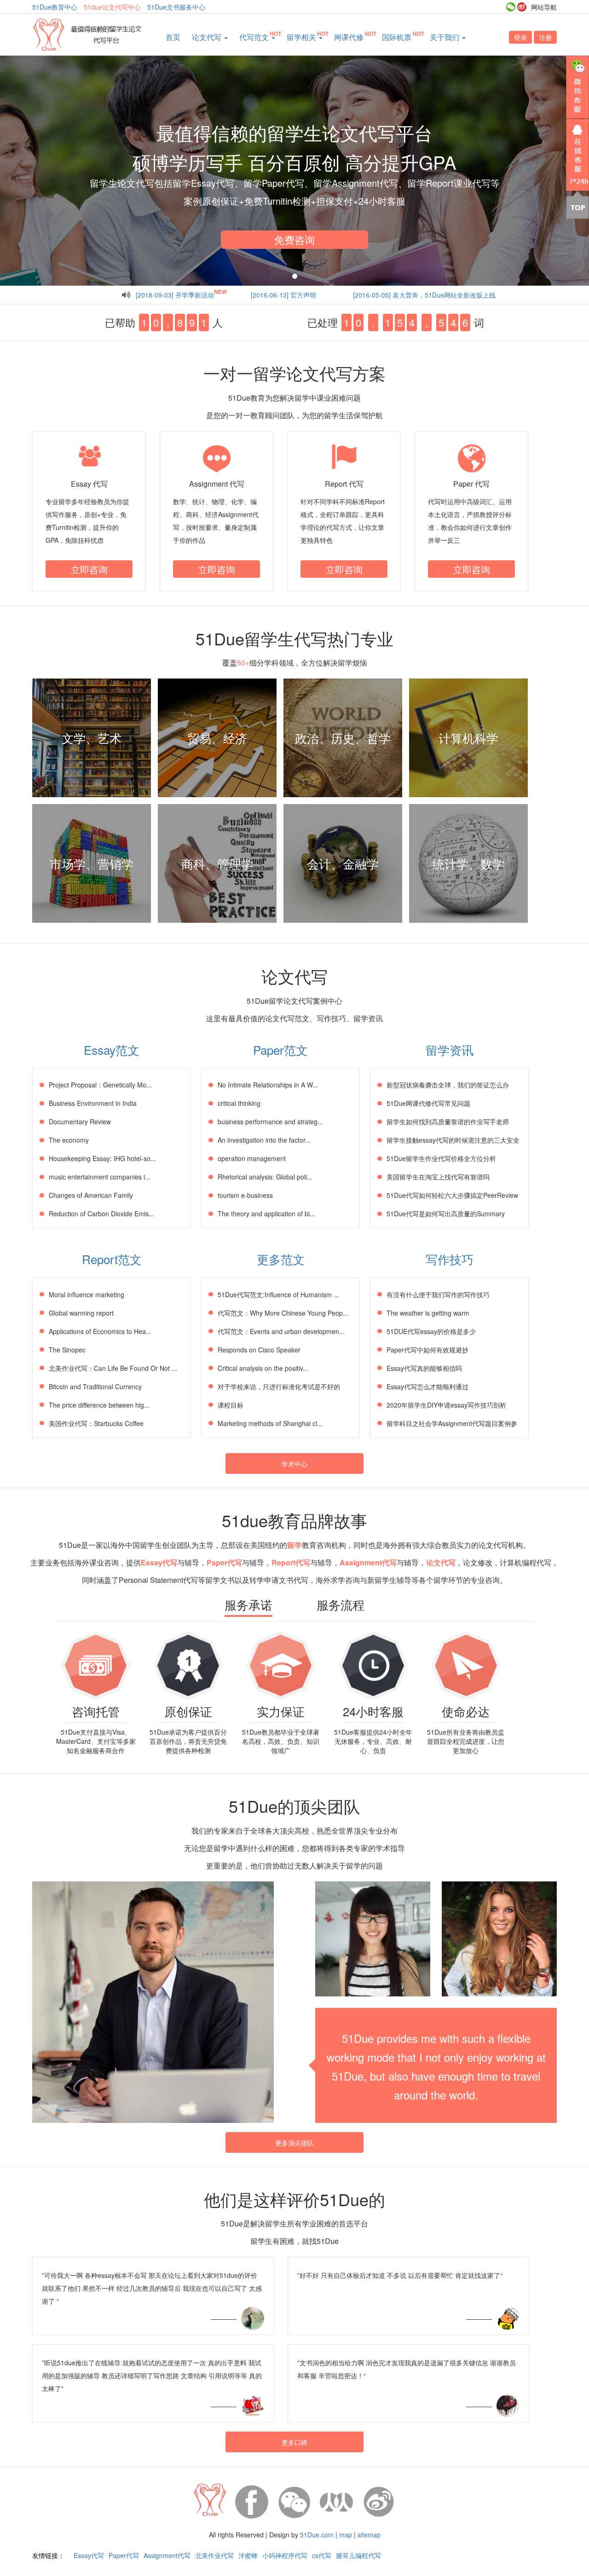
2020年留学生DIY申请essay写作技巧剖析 (446, 1405)
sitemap (369, 2535)
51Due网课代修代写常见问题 (428, 1103)
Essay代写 (89, 2555)
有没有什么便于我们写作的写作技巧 (438, 1294)
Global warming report (81, 1313)
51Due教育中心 (55, 7)
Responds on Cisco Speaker (259, 1350)
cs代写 (322, 2555)
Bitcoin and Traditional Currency (95, 1386)
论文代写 (208, 37)
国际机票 (397, 37)
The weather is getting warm (428, 1313)
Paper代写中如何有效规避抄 (427, 1350)
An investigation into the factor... (264, 1140)
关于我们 (445, 37)
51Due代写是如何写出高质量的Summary (446, 1213)
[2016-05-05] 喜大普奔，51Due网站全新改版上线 (424, 295)
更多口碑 (294, 2442)
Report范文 (112, 1259)
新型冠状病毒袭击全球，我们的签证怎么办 (448, 1085)
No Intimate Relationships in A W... (268, 1085)
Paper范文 (280, 1049)
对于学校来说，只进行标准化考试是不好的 (279, 1386)
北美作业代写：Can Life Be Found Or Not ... (113, 1368)
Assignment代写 (167, 2555)
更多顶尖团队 (294, 2143)
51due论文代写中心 (112, 7)
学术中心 (294, 1464)
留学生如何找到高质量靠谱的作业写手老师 (448, 1121)
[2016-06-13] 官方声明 (283, 295)
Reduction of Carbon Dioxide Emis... (101, 1213)
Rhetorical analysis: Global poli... (265, 1177)
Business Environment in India (93, 1103)
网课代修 (349, 37)
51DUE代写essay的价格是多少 (431, 1331)
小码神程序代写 (285, 2555)
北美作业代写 (214, 2555)
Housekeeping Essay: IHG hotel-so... (102, 1158)
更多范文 (281, 1259)
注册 (545, 37)
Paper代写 (124, 2555)
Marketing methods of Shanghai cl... (270, 1423)
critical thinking (239, 1103)
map (346, 2535)
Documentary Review (80, 1121)
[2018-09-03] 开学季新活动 (175, 295)
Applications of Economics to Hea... (100, 1331)
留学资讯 (450, 1049)
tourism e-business (245, 1195)
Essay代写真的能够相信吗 (424, 1368)
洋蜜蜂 (248, 2555)
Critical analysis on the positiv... (263, 1368)
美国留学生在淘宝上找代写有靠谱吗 (438, 1177)
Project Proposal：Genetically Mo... (100, 1085)
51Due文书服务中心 (176, 7)
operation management (252, 1158)
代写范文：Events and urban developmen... (281, 1331)
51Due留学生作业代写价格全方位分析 (441, 1158)
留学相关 (302, 37)
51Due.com (317, 2535)
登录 (520, 37)
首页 (173, 37)
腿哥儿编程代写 (358, 2555)
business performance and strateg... (270, 1121)
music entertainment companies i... (100, 1177)
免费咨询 (294, 239)
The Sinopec (67, 1350)
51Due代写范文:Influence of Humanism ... (278, 1294)
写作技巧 (450, 1259)
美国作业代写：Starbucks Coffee (96, 1423)
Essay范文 (112, 1049)
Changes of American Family (91, 1195)
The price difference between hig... (99, 1405)
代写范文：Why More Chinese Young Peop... (283, 1313)
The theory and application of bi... (266, 1213)
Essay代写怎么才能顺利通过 (427, 1386)
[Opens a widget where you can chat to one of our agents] (554, 2560)
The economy (69, 1140)
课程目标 (231, 1405)
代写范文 (255, 37)
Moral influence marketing (87, 1294)
